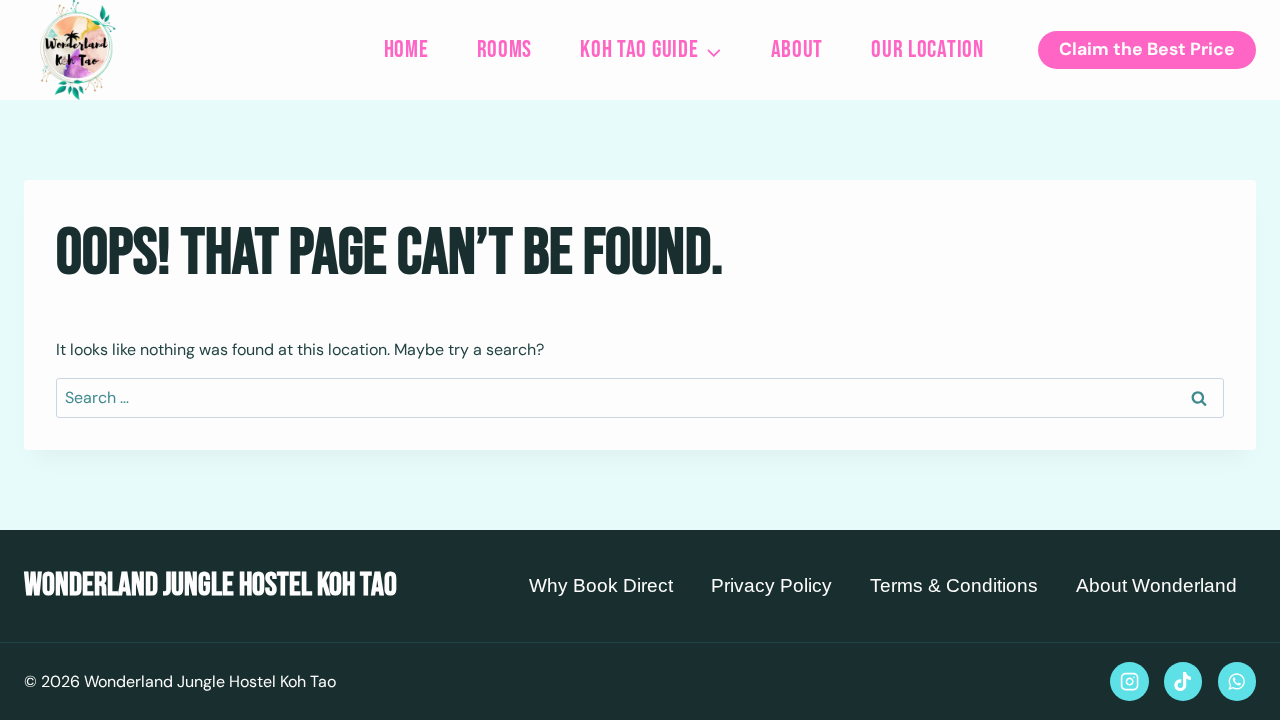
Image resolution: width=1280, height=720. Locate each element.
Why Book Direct (601, 585)
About (797, 49)
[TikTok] (1183, 681)
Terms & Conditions (954, 585)
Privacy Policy (771, 585)
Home (406, 49)
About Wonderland (1156, 585)
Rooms (505, 49)
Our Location (927, 49)
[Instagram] (1129, 681)
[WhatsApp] (1237, 681)
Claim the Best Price (1147, 49)
